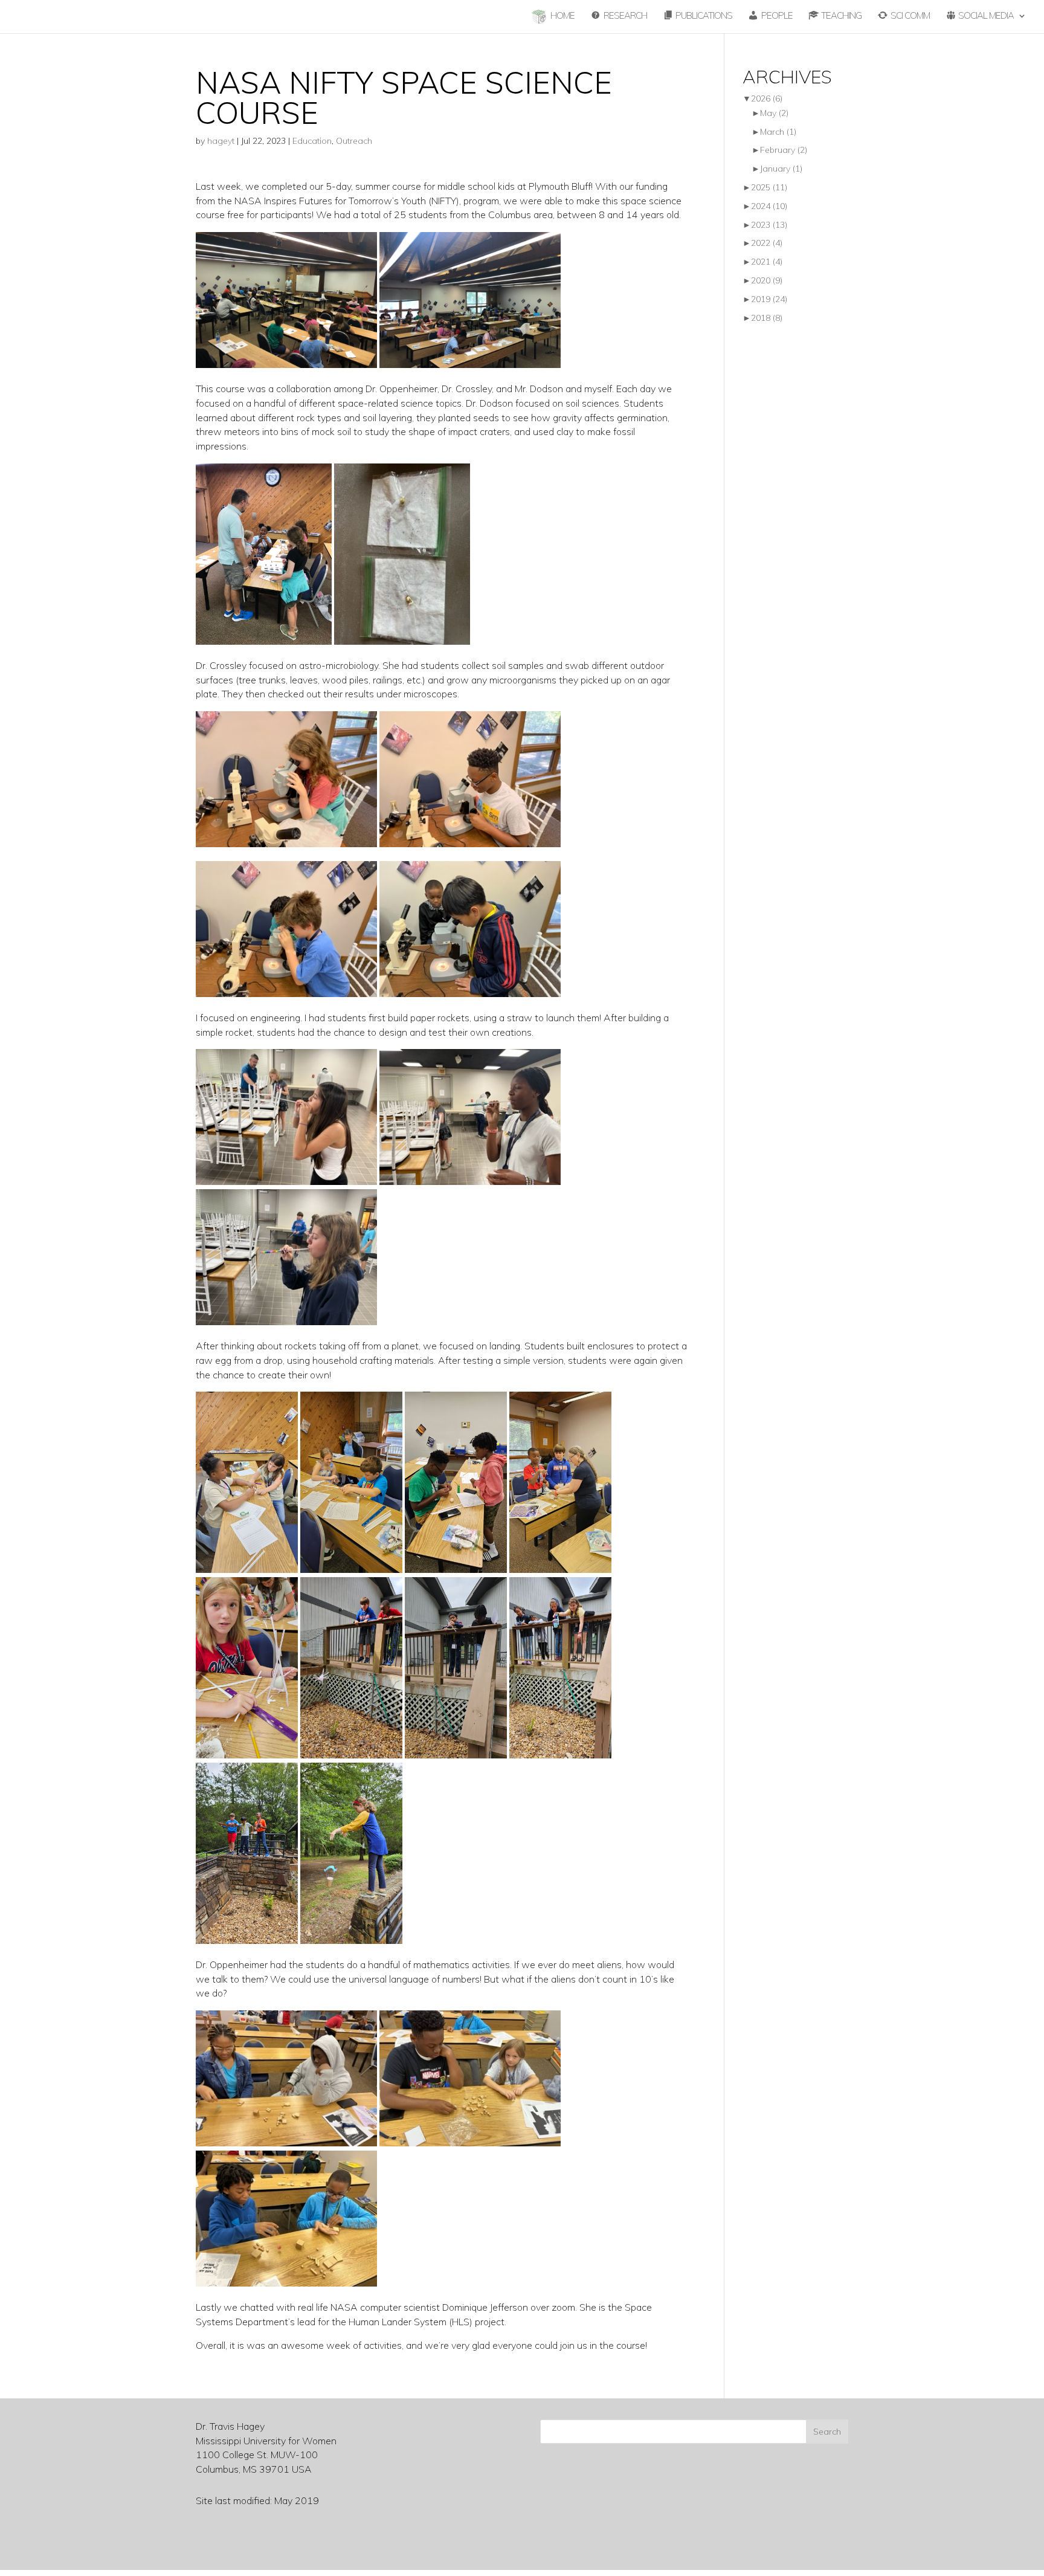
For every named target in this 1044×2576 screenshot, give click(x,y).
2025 (769, 187)
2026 (767, 98)
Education (312, 141)
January (781, 169)
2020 (767, 280)
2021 (767, 262)
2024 (769, 206)
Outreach (354, 141)
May (774, 113)
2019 (769, 299)
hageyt (221, 141)
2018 (767, 318)
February (784, 150)
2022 (767, 243)
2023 (769, 225)
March (778, 132)
